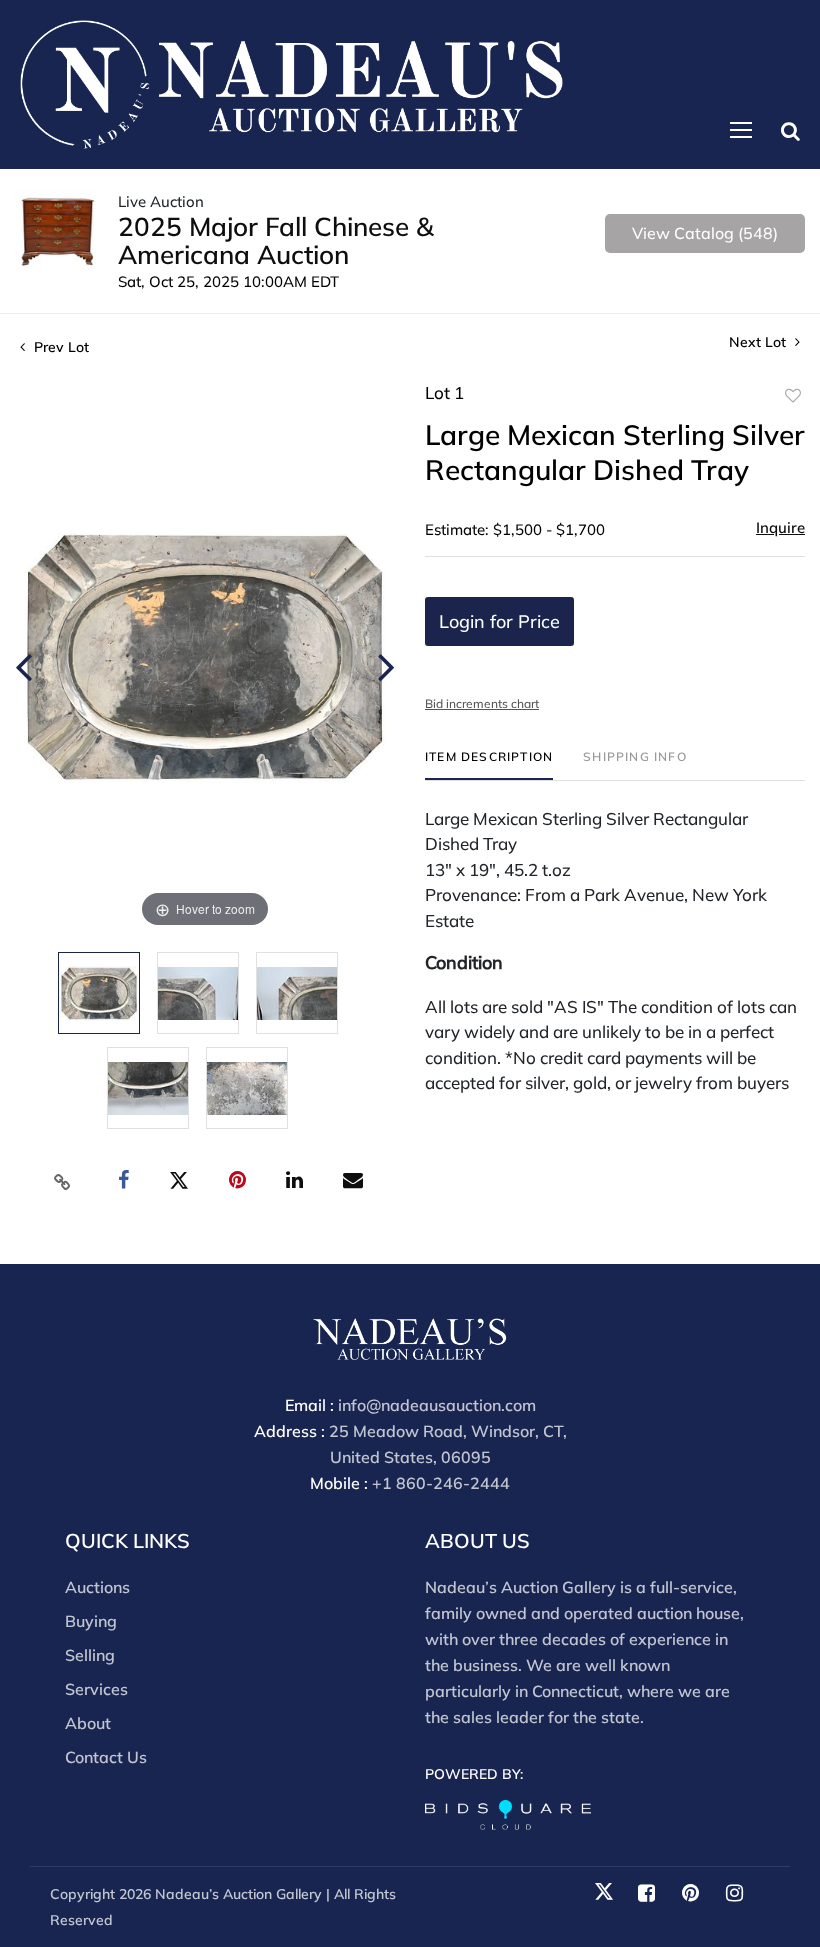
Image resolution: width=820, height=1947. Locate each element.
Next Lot (759, 342)
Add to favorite (793, 396)
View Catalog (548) (705, 233)
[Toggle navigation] (741, 130)
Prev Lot (59, 347)
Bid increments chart (482, 703)
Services (96, 1689)
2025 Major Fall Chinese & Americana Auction (276, 240)
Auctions (97, 1587)
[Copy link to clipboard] (63, 1181)
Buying (91, 1621)
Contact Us (106, 1757)
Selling (90, 1655)
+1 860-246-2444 (441, 1483)
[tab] (489, 764)
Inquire (780, 527)
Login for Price (499, 621)
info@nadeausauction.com (437, 1405)
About (88, 1723)
